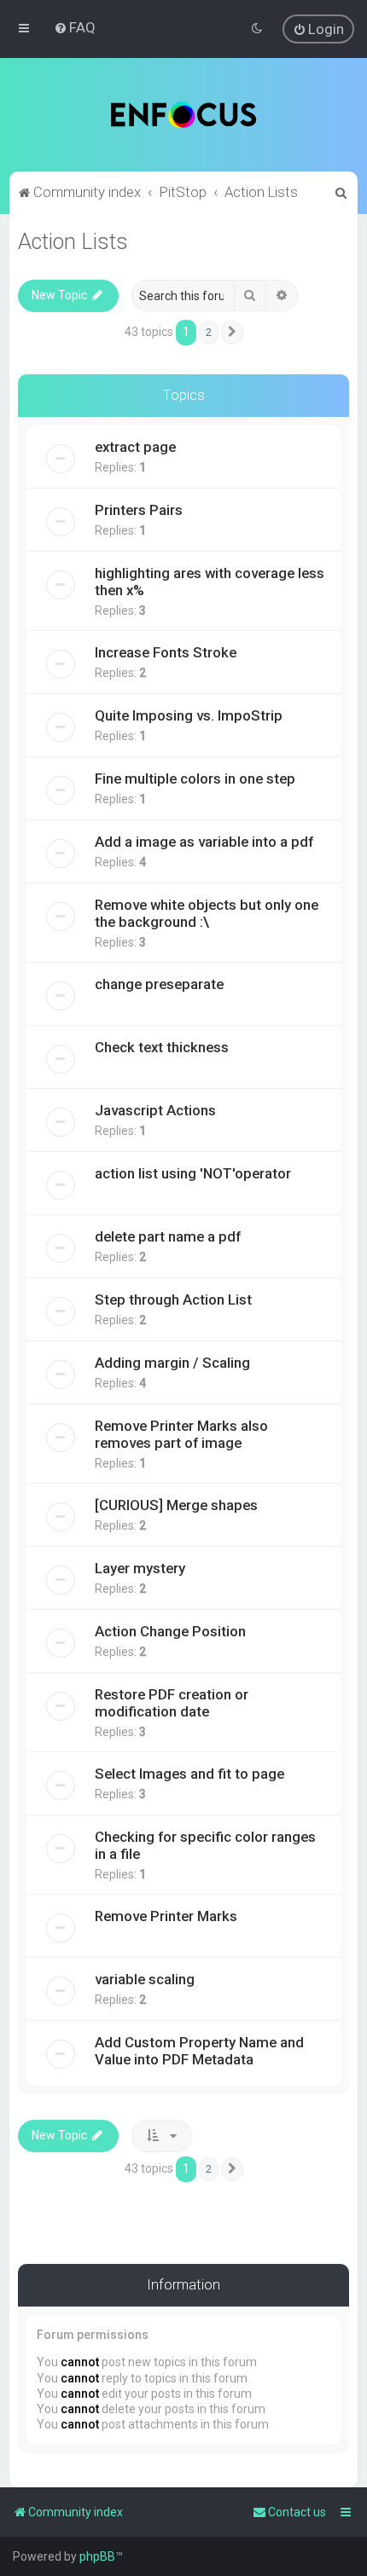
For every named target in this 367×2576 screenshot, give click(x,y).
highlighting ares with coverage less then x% (210, 582)
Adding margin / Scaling (172, 1363)
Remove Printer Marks (166, 1916)
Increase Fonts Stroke (166, 652)
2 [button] (209, 332)
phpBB (97, 2556)
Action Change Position (170, 1631)
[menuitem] (75, 27)
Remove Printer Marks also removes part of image (181, 1434)
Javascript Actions (155, 1110)
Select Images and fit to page (189, 1774)
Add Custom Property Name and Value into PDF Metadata (199, 2051)
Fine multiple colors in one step (195, 779)
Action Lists (73, 242)
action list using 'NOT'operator (193, 1173)
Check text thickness (162, 1047)
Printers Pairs (139, 510)
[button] (232, 333)
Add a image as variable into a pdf (204, 842)
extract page (135, 447)
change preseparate (159, 984)
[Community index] (184, 115)
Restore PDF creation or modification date (172, 1703)
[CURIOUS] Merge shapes (176, 1505)
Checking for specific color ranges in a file (205, 1845)
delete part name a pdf (168, 1236)
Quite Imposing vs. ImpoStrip (189, 715)
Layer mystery (140, 1568)
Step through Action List (173, 1300)
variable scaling (145, 1979)
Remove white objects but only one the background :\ (207, 913)
